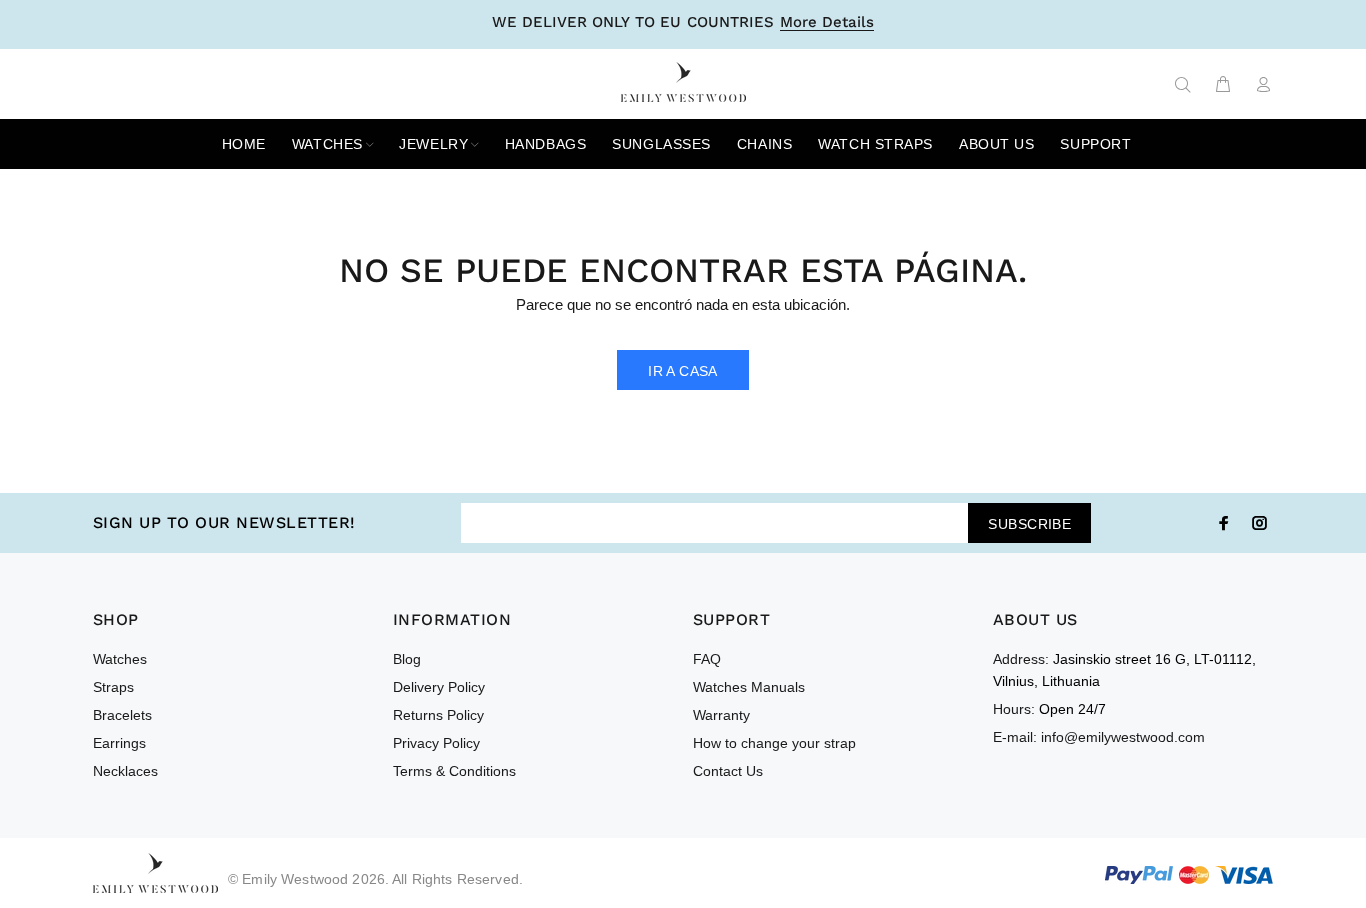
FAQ (707, 659)
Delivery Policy (439, 687)
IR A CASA (683, 371)
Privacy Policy (436, 743)
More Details (827, 23)
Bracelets (122, 715)
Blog (407, 659)
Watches (120, 659)
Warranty (721, 715)
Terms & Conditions (454, 771)
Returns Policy (438, 715)
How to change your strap (774, 743)
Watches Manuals (749, 687)
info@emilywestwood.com (1123, 737)
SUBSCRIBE (1029, 524)
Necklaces (125, 771)
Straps (113, 687)
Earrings (119, 743)
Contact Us (728, 771)
